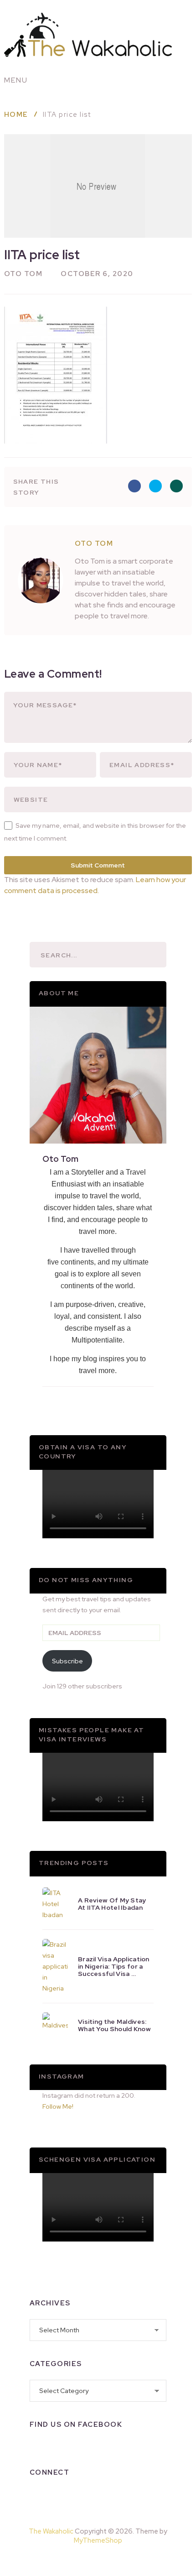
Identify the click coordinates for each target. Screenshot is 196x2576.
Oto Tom (23, 274)
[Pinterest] (119, 2560)
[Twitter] (84, 2496)
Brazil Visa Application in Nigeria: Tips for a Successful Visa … (114, 1966)
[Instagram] (61, 2496)
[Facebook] (37, 2496)
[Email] (132, 2496)
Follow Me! (58, 2106)
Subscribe (67, 1661)
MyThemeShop (98, 2540)
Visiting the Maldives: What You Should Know (114, 2025)
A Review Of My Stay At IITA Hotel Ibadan (112, 1904)
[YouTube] (108, 2496)
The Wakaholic (51, 2531)
